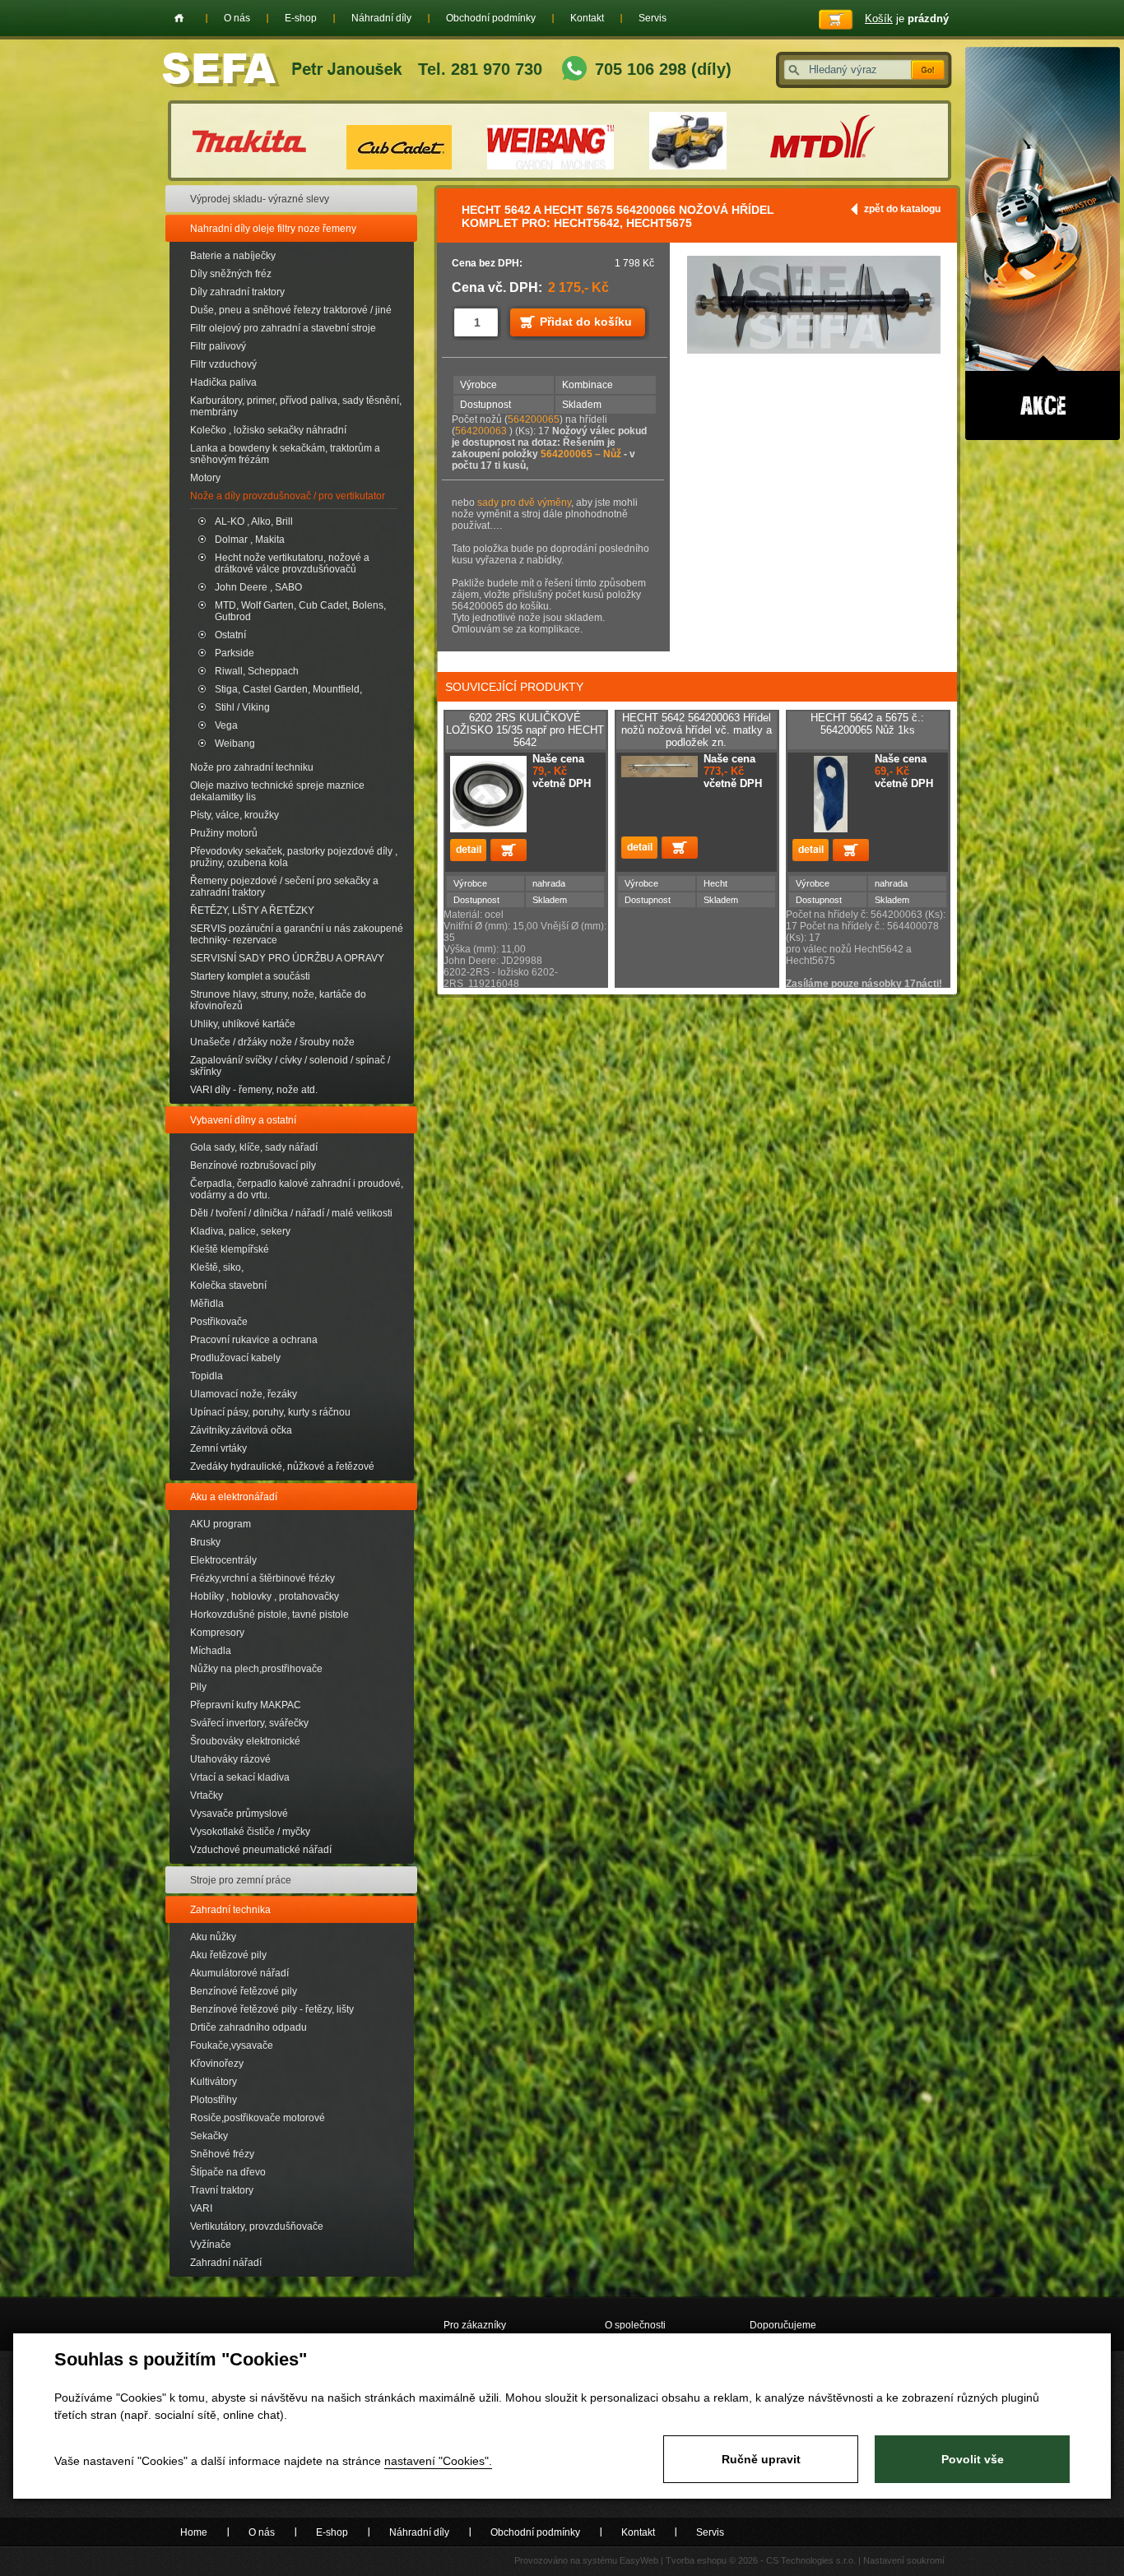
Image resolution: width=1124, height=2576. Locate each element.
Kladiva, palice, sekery (240, 1231)
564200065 (534, 419)
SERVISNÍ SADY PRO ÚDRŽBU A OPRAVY (287, 958)
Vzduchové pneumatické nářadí (261, 1850)
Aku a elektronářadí (234, 1497)
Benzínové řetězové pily (244, 1991)
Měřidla (207, 1304)
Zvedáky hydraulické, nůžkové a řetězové (282, 1466)
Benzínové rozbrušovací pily (253, 1165)
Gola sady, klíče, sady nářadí (254, 1147)
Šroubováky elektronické (245, 1741)
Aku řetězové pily (228, 1955)
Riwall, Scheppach (257, 671)
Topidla (207, 1376)
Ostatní (230, 635)
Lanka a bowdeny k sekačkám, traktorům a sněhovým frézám (285, 454)
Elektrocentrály (223, 1560)
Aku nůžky (213, 1937)
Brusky (205, 1542)
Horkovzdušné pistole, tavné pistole (269, 1615)
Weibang (235, 744)
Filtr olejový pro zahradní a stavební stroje (283, 328)
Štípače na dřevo (228, 2172)
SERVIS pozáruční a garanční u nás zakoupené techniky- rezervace (297, 934)
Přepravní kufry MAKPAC (246, 1705)
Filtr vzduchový (223, 364)
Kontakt (587, 18)
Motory (205, 478)
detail (468, 850)
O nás (237, 18)
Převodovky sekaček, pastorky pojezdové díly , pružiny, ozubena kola (294, 857)
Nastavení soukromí (904, 2560)
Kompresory (217, 1633)
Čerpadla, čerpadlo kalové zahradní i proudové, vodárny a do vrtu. (297, 1189)
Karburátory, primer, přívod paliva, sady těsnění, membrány (296, 406)
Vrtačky (207, 1795)
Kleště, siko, (217, 1267)
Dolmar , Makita (250, 540)
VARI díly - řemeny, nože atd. (254, 1090)
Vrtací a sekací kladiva (240, 1777)
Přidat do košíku (586, 322)
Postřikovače (219, 1322)
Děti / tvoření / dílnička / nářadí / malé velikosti (291, 1213)
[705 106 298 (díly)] (574, 70)
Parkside (235, 653)
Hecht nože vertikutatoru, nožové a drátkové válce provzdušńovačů (292, 563)
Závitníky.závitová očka (241, 1430)
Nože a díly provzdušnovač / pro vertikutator (288, 496)
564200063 (482, 431)
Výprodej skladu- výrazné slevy (260, 199)
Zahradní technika (230, 1910)
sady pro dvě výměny (524, 503)
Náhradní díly (381, 18)
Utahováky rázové (230, 1759)
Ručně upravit (761, 2459)
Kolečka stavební (228, 1286)
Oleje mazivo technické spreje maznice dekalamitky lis (277, 791)
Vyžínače (211, 2245)
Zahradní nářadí (226, 2263)
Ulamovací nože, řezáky (244, 1394)
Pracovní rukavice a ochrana (254, 1340)
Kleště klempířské (230, 1249)
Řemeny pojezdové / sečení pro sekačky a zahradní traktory (284, 887)
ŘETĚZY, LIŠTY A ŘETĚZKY (252, 910)
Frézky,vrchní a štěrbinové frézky (262, 1578)
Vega (226, 725)
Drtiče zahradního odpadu (248, 2027)
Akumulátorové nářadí (239, 1973)
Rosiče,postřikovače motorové (258, 2118)
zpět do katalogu (902, 209)
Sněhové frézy (222, 2154)
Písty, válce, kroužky (235, 815)
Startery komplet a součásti (250, 976)
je (907, 19)
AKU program (221, 1524)
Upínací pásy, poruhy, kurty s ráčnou (270, 1412)
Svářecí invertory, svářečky (249, 1723)
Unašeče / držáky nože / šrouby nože (272, 1042)
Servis (653, 18)
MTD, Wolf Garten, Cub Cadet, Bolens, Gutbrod (300, 611)
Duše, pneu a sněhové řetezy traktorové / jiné (291, 310)
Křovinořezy (217, 2064)
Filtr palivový (218, 346)
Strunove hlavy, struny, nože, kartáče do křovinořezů (278, 1000)
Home (179, 18)
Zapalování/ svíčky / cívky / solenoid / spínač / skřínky (290, 1066)
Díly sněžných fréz (231, 274)
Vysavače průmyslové (239, 1814)
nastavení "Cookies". (438, 2461)
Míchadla (211, 1651)
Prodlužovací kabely (235, 1358)
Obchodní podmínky (491, 18)
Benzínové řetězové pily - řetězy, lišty (272, 2009)
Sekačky (209, 2136)
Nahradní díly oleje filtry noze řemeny (273, 229)
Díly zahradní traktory (237, 292)
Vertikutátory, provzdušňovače (257, 2226)
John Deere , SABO (258, 587)
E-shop (301, 18)
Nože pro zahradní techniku (252, 767)
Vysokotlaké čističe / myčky (250, 1832)
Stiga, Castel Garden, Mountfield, (288, 689)
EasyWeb (639, 2560)
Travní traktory (222, 2190)
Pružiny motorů (224, 833)
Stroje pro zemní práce (241, 1880)
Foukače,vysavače (232, 2046)
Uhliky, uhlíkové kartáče (243, 1024)
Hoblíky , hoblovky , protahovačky (265, 1596)
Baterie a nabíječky (233, 256)
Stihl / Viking (242, 707)
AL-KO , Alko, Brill (254, 521)
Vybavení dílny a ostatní (243, 1120)
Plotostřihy (214, 2100)
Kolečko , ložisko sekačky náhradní (268, 430)
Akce (1043, 243)
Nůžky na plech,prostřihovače (256, 1669)
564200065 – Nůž (582, 454)
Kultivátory (214, 2082)
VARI (201, 2208)
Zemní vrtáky (218, 1448)
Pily (198, 1687)
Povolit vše (973, 2459)
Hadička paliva (223, 382)
